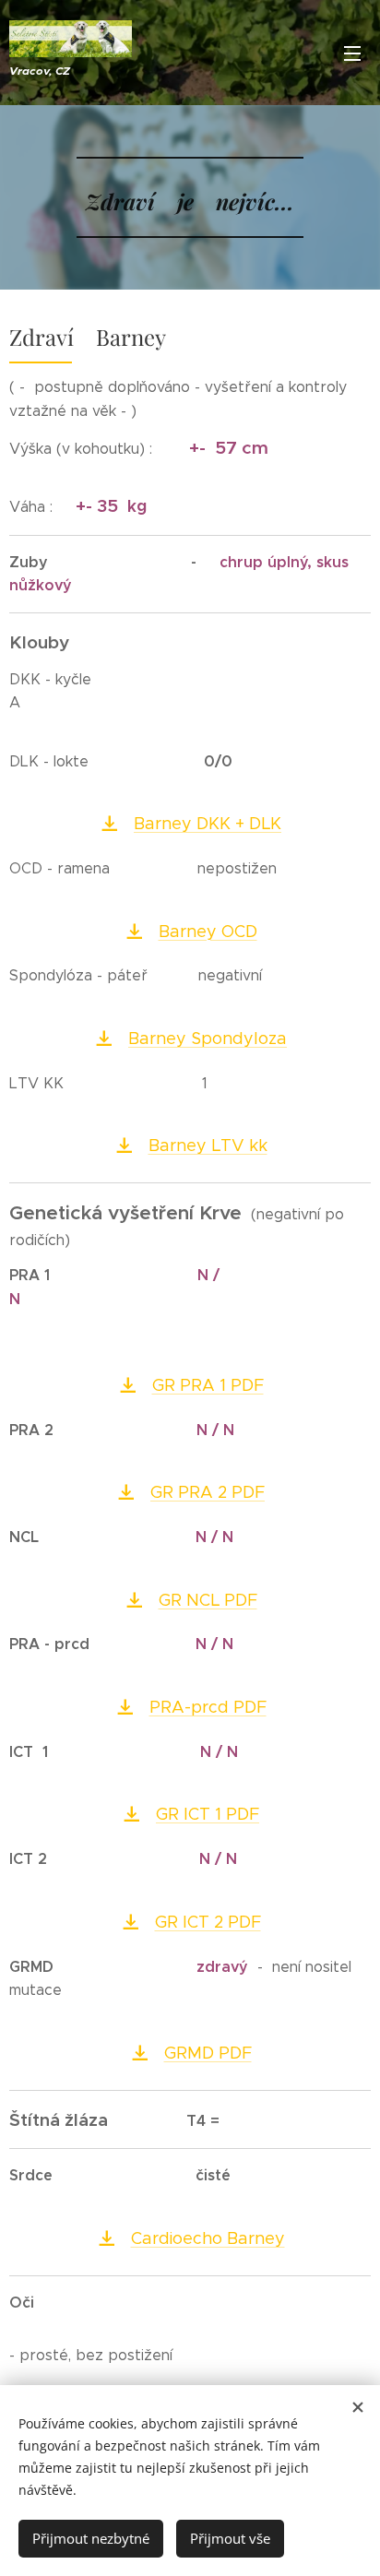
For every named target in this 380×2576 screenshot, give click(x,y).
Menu (352, 53)
